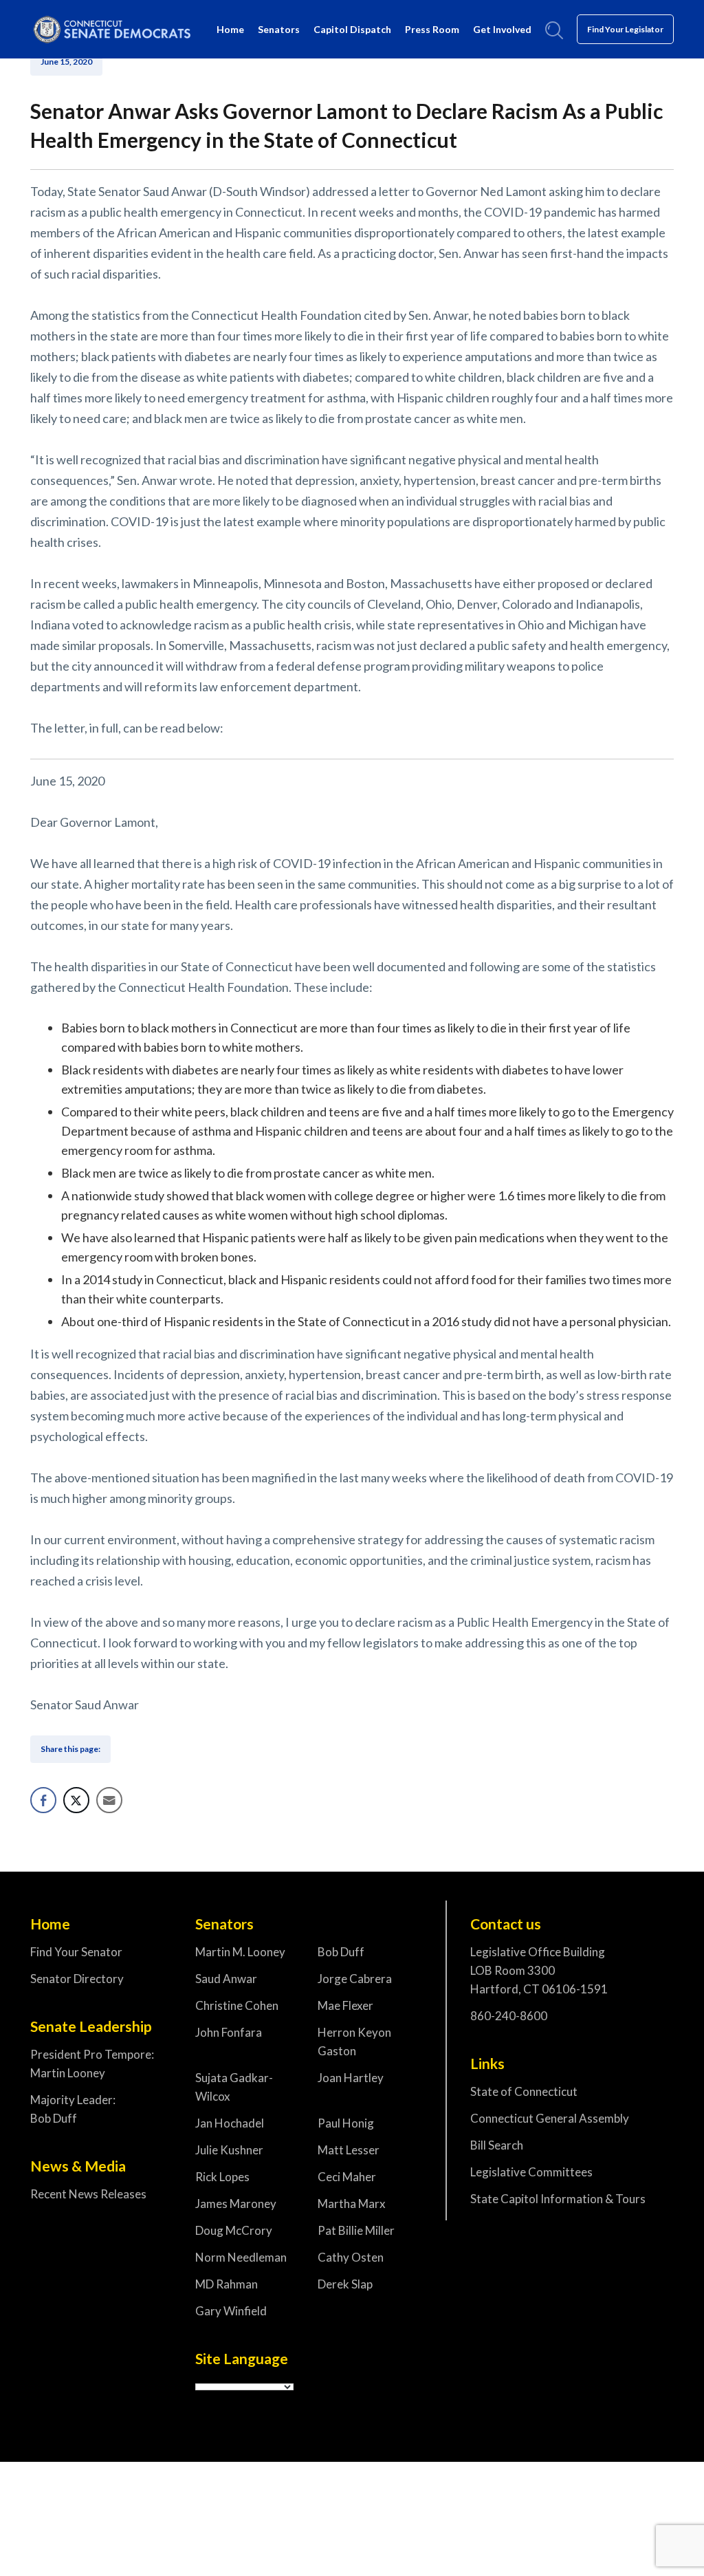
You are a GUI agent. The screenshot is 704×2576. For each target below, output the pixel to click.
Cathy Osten (351, 2257)
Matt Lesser (349, 2150)
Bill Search (497, 2145)
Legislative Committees (531, 2172)
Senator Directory (77, 1979)
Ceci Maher (347, 2177)
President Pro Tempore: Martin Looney (92, 2064)
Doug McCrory (234, 2230)
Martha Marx (352, 2204)
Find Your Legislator (625, 29)
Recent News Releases (88, 2194)
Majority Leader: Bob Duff (73, 2109)
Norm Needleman (241, 2257)
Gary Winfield (231, 2311)
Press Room (432, 29)
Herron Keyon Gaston (354, 2042)
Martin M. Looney (240, 1952)
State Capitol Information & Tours (558, 2199)
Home (230, 29)
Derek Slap (345, 2284)
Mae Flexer (345, 2005)
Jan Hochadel (230, 2123)
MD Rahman (227, 2284)
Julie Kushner (229, 2150)
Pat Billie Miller (356, 2230)
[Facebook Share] (43, 1800)
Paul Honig (346, 2123)
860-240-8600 (509, 2016)
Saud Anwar (226, 1979)
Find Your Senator (76, 1952)
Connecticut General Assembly (550, 2118)
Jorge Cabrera (355, 1979)
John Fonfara (229, 2032)
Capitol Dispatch (352, 29)
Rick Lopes (222, 2177)
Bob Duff (341, 1952)
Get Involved (502, 29)
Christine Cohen (237, 2005)
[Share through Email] (109, 1800)
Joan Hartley (351, 2078)
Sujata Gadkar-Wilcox (234, 2087)
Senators (279, 29)
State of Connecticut (524, 2091)
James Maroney (236, 2204)
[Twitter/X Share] (76, 1800)
